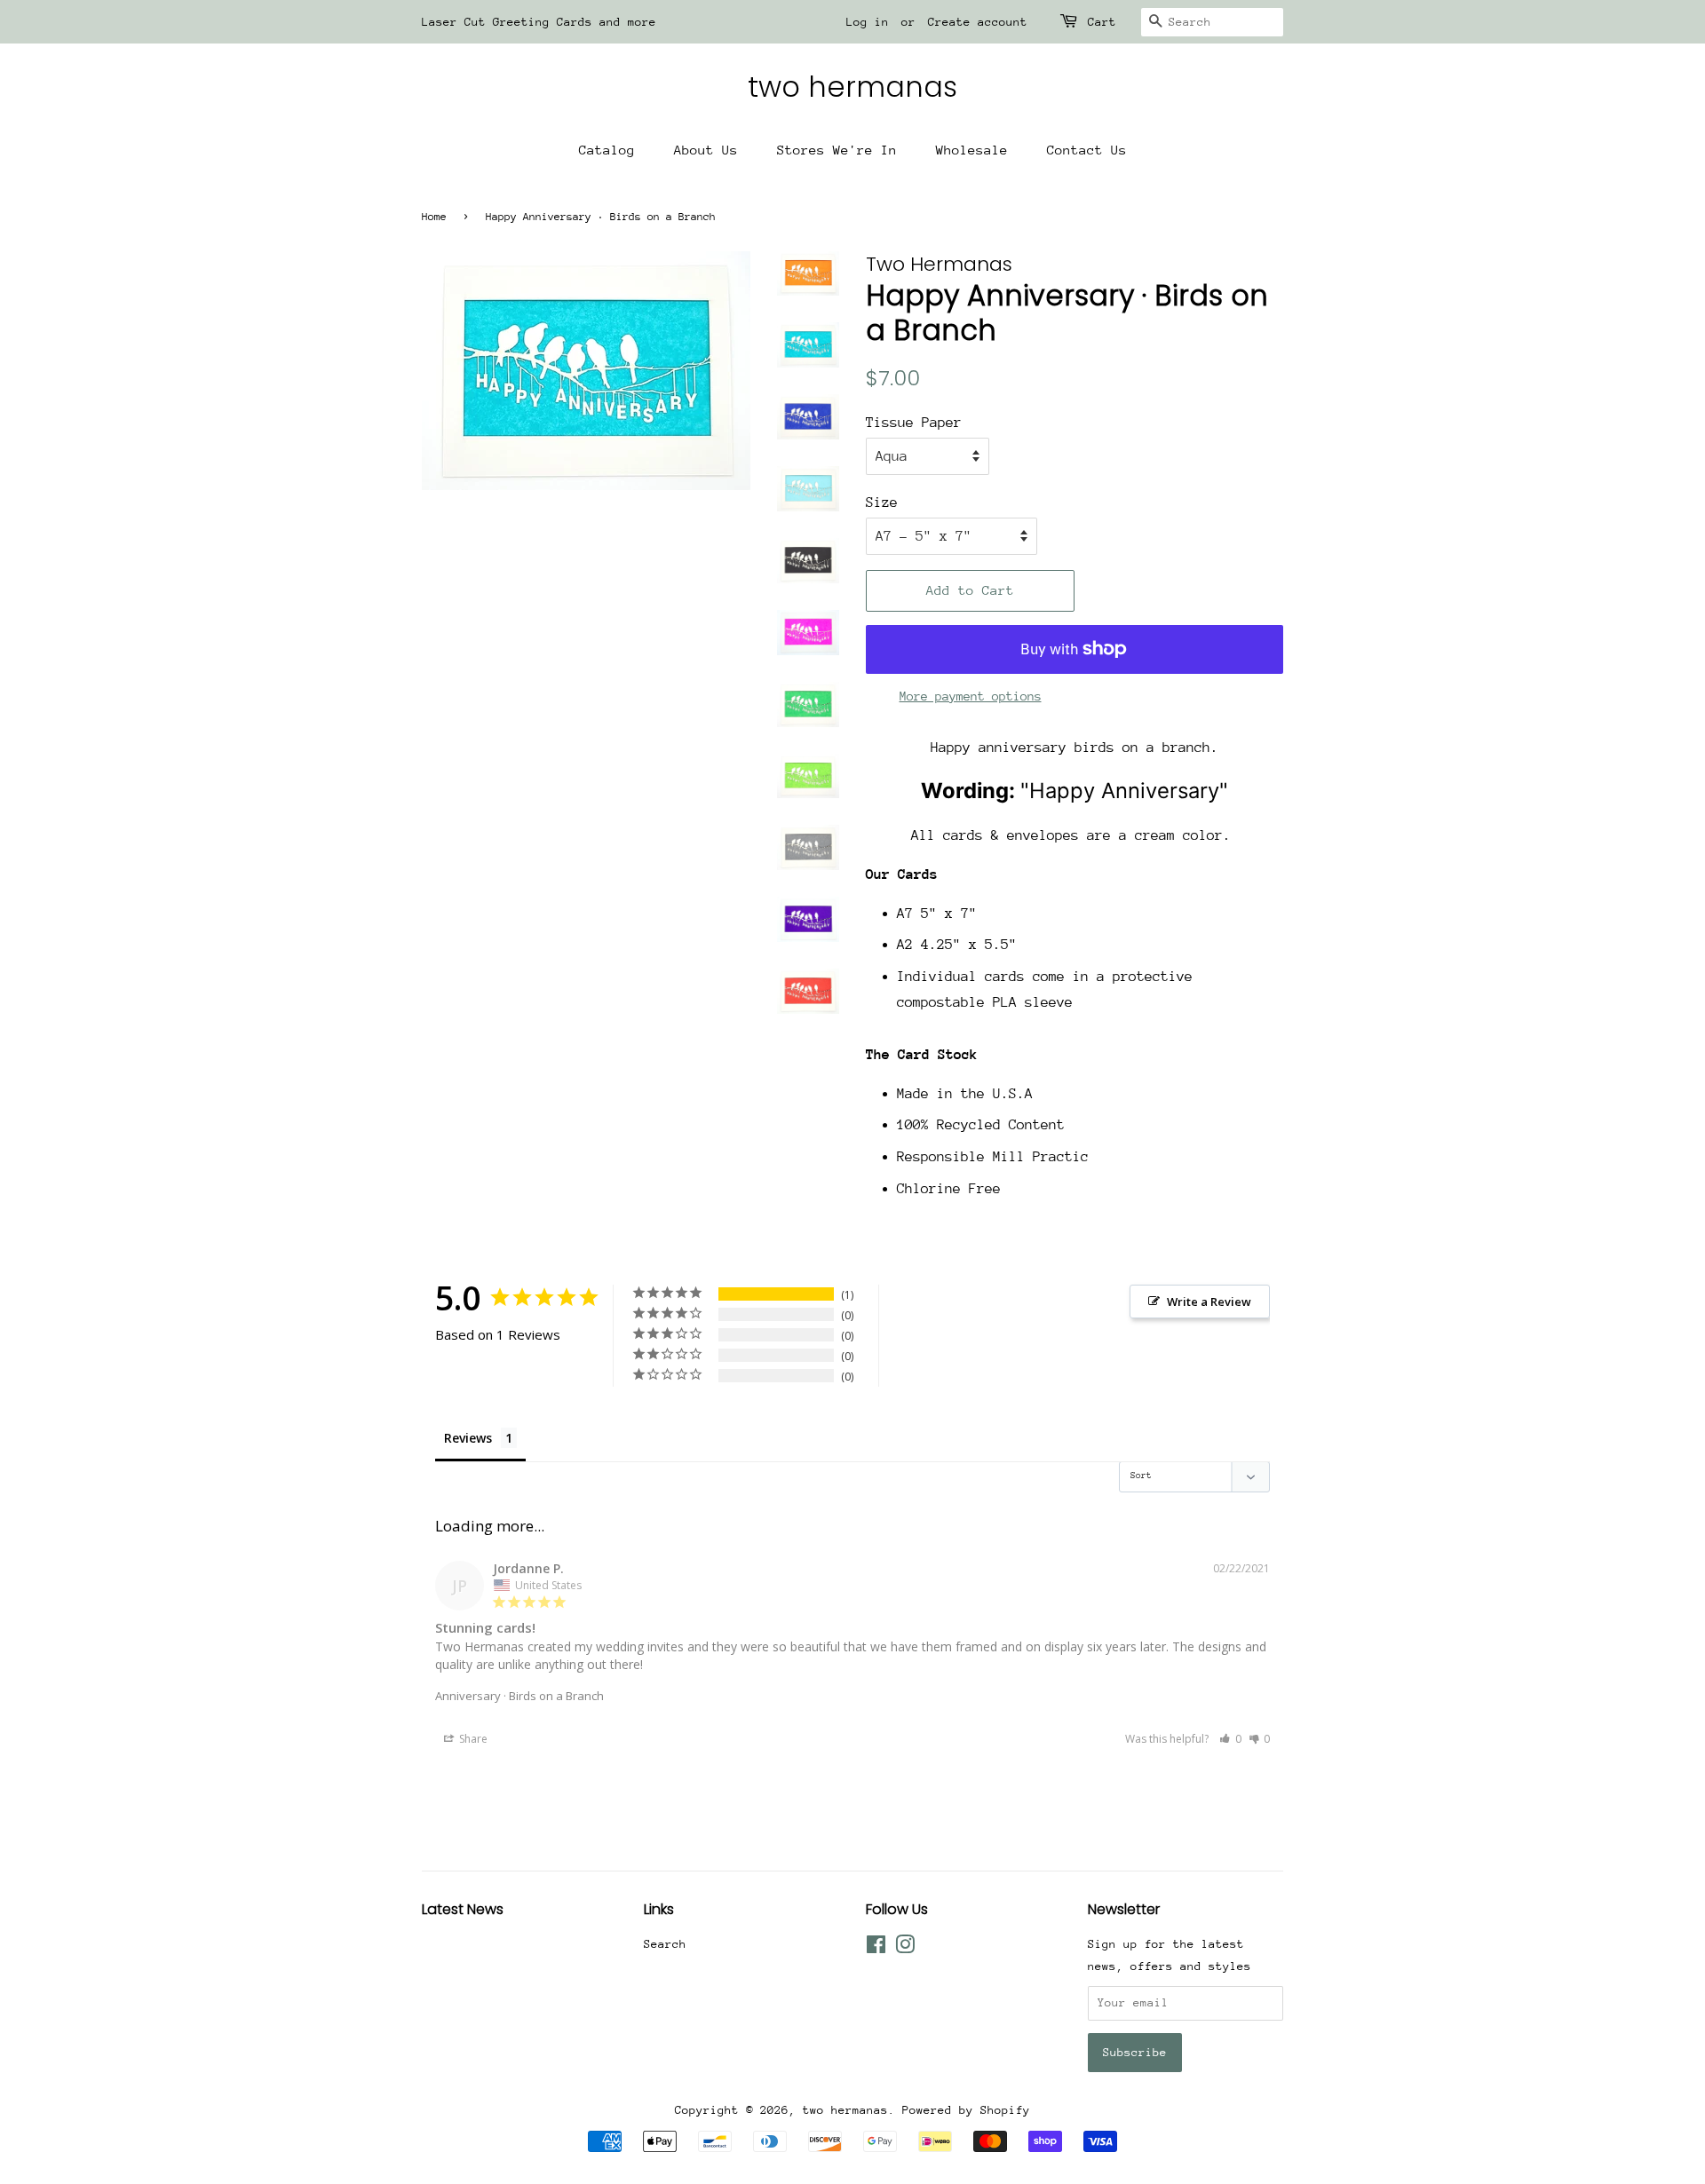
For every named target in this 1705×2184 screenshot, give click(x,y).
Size (882, 502)
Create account (978, 22)
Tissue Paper (914, 423)
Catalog (607, 150)
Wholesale (972, 150)
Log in (868, 22)
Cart (1102, 22)
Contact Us (1087, 150)
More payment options (971, 696)
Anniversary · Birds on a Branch (519, 1696)
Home (434, 217)
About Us (706, 150)
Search (665, 1944)
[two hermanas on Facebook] (876, 1948)
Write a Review (1209, 1302)
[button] (1230, 1739)
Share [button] (472, 1739)
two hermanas (852, 87)
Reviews (468, 1438)
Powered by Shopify (966, 2110)
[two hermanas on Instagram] (905, 1948)
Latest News (463, 1909)
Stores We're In (837, 150)
